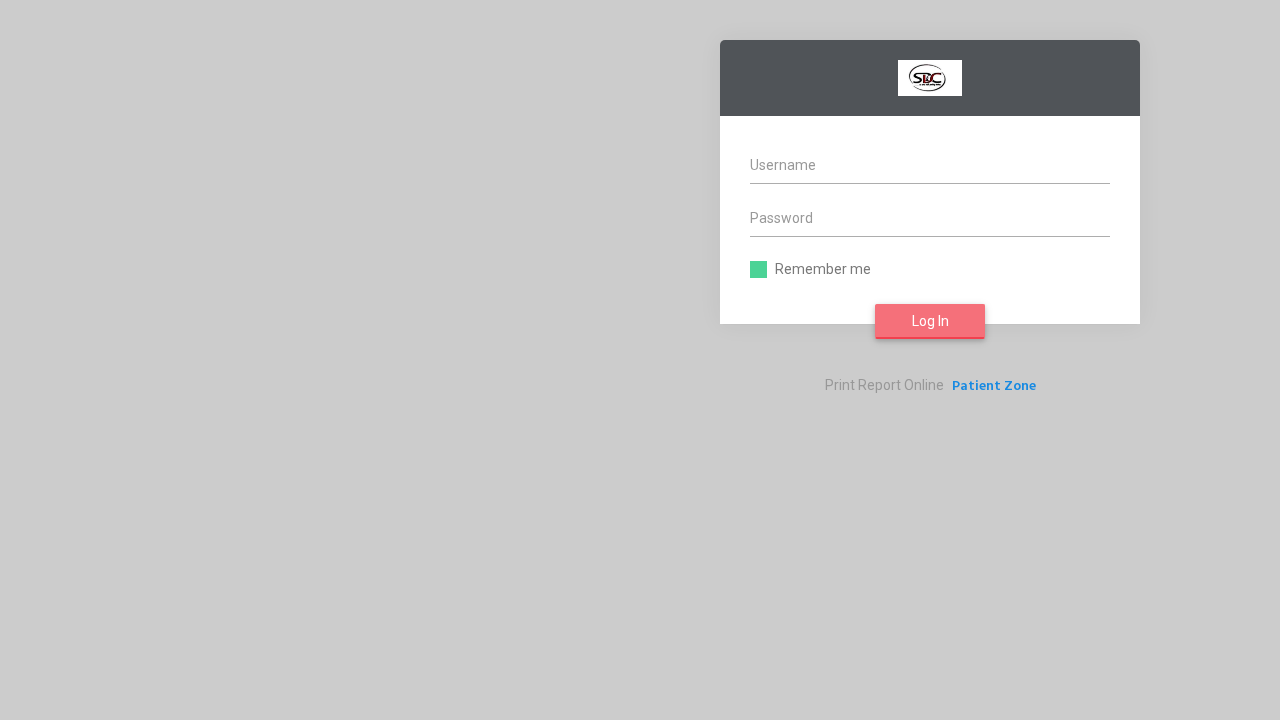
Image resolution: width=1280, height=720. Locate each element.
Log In (930, 321)
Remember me (823, 269)
